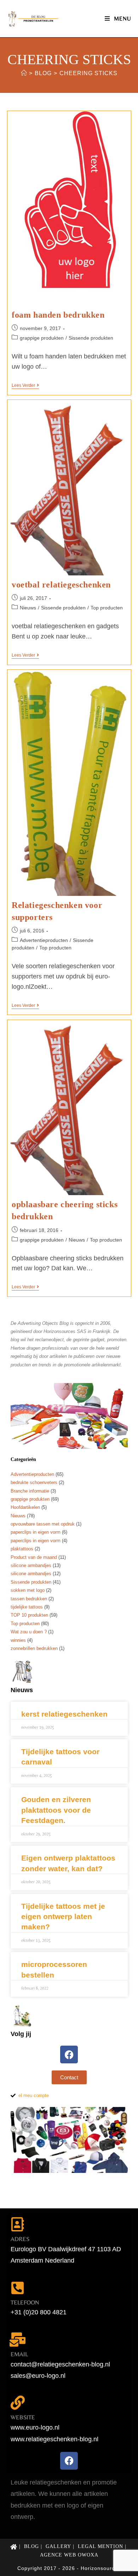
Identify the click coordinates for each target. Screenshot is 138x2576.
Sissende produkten (91, 338)
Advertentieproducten (44, 940)
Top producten (107, 608)
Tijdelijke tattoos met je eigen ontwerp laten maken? (63, 1917)
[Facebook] (69, 2054)
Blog (31, 2546)
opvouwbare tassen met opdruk (43, 1524)
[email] (18, 2340)
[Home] (24, 73)
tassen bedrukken (29, 1599)
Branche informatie (30, 1491)
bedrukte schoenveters (34, 1482)
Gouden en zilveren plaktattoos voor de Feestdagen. (56, 1810)
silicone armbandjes (31, 1565)
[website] (18, 2403)
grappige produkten (42, 338)
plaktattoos (22, 1549)
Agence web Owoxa (69, 2555)
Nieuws (28, 608)
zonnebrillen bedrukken (34, 1648)
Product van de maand (34, 1557)
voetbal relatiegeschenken (61, 585)
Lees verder (25, 385)
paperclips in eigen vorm (36, 1532)
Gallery (58, 2546)
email (19, 2354)
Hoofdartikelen (25, 1507)
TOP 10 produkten (29, 1615)
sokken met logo (28, 1590)
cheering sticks (88, 73)
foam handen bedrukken (58, 315)
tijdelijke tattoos (27, 1607)
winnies (18, 1640)
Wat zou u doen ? (29, 1632)
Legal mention (100, 2546)
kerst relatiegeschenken (64, 1714)
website (23, 2417)
